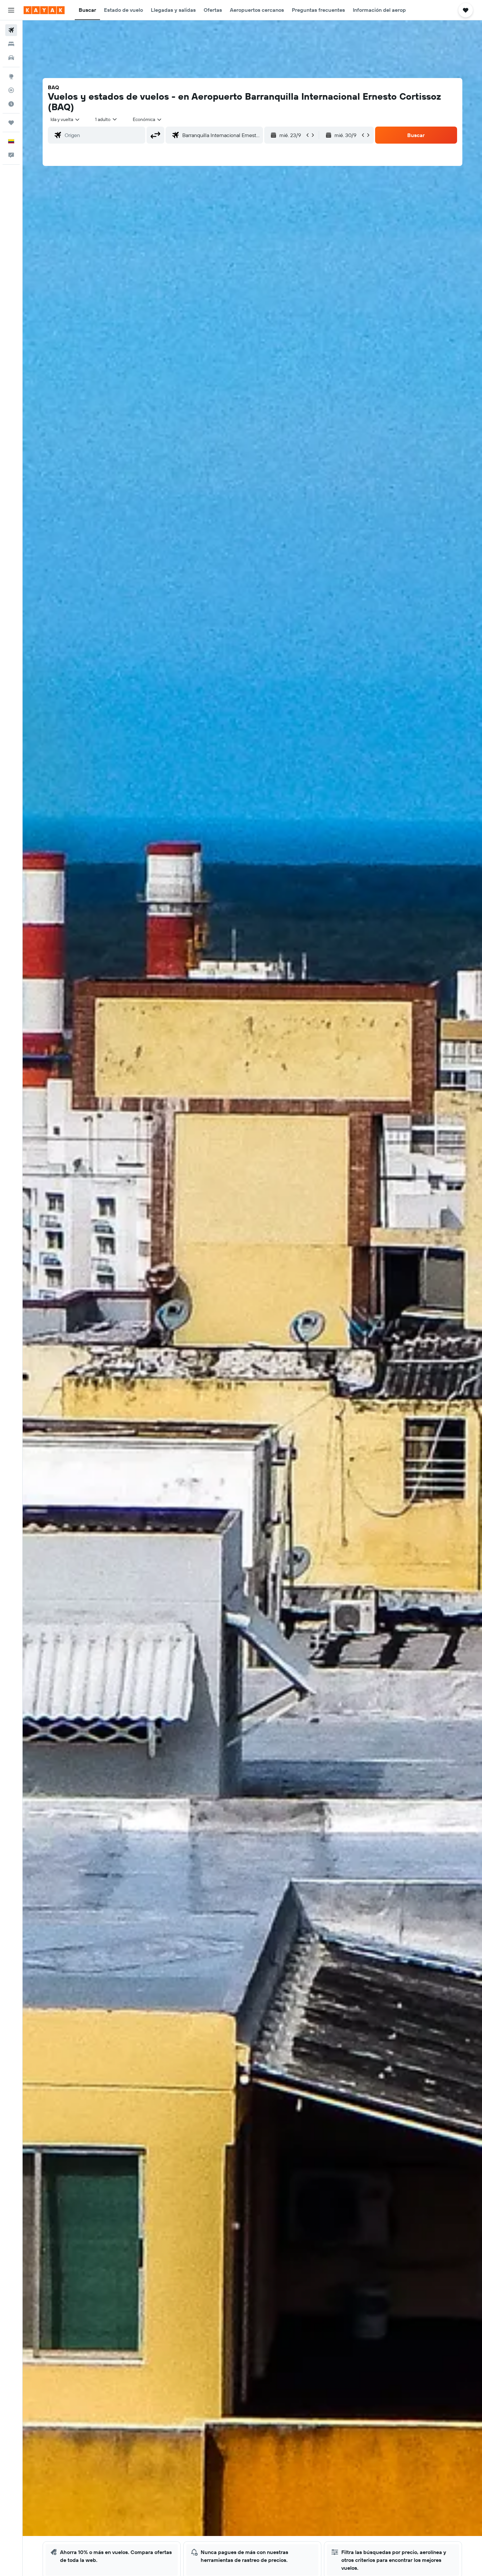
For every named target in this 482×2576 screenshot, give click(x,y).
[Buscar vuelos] (11, 30)
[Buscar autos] (11, 58)
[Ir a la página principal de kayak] (44, 10)
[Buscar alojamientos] (11, 44)
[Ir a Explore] (11, 76)
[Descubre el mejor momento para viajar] (11, 104)
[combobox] (65, 119)
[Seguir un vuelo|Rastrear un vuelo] (11, 90)
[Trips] (11, 123)
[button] (11, 10)
